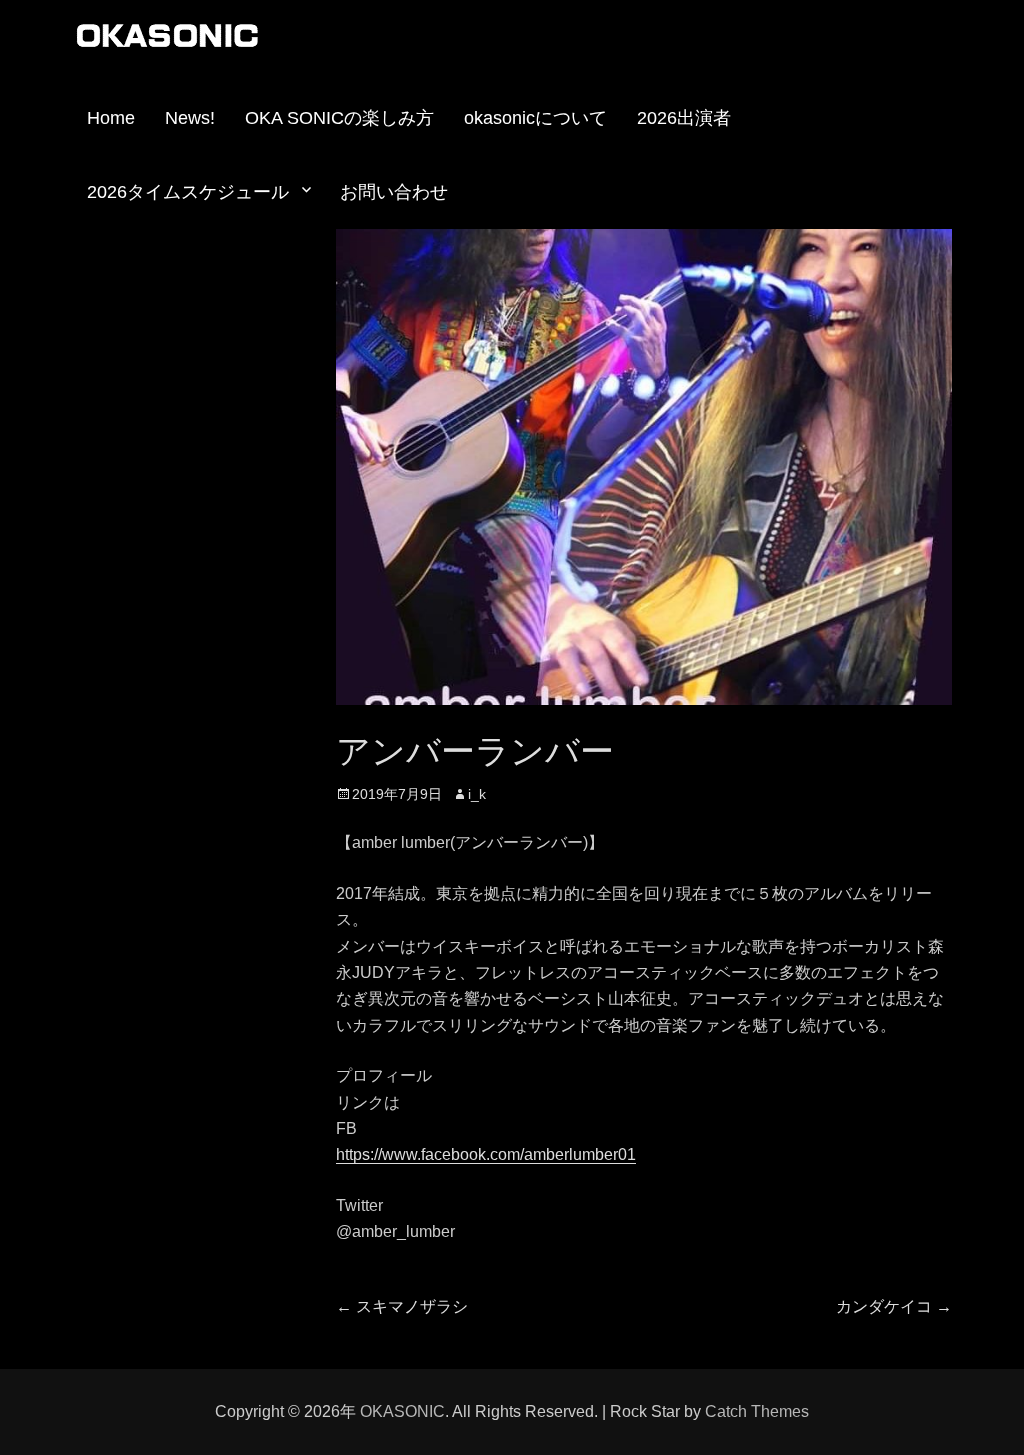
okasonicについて (535, 118)
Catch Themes (757, 1411)
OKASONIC (402, 1411)
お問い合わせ (394, 192)
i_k (477, 794)
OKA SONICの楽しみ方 (339, 118)
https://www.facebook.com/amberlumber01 (486, 1154)
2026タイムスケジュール (188, 192)
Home (111, 118)
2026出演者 (684, 118)
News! (190, 118)
